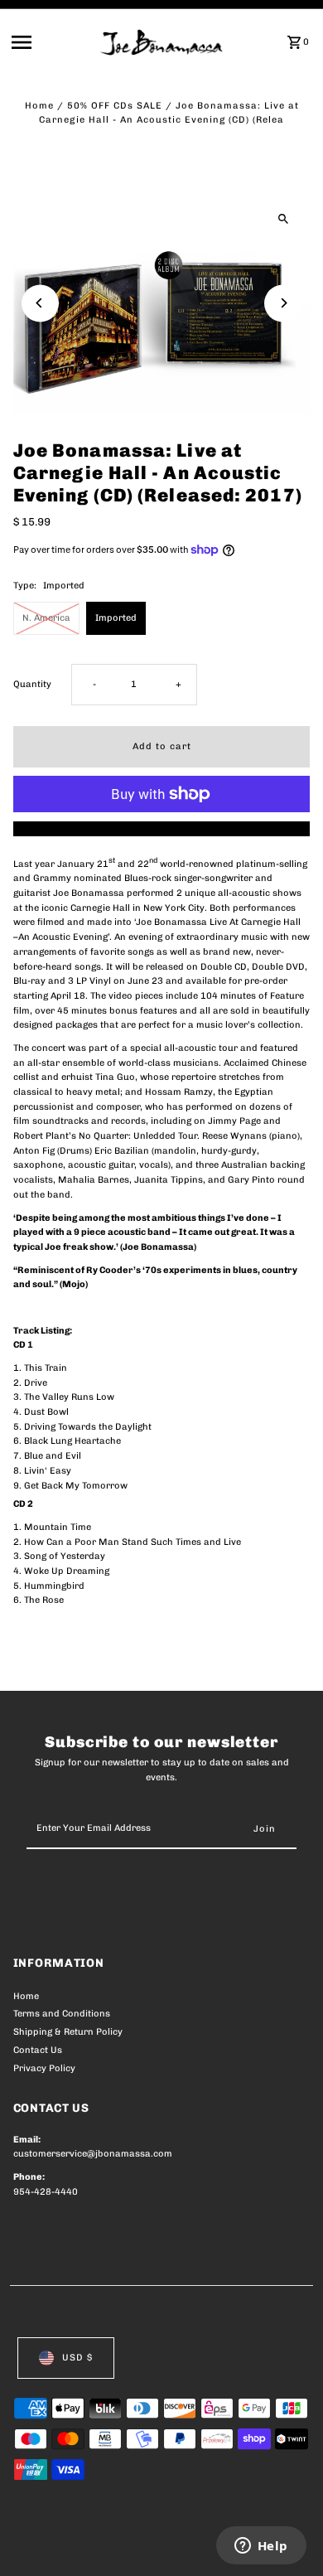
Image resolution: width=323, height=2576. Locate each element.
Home (39, 106)
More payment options (162, 828)
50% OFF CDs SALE (115, 106)
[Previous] (40, 303)
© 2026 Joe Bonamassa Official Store (101, 2545)
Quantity (32, 684)
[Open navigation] (51, 42)
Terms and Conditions (62, 2014)
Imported (116, 618)
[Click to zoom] (283, 218)
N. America (46, 618)
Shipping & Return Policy (68, 2032)
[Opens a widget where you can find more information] (261, 2547)
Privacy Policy (44, 2068)
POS (208, 2545)
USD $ (77, 2358)
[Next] (283, 303)
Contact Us (38, 2050)
